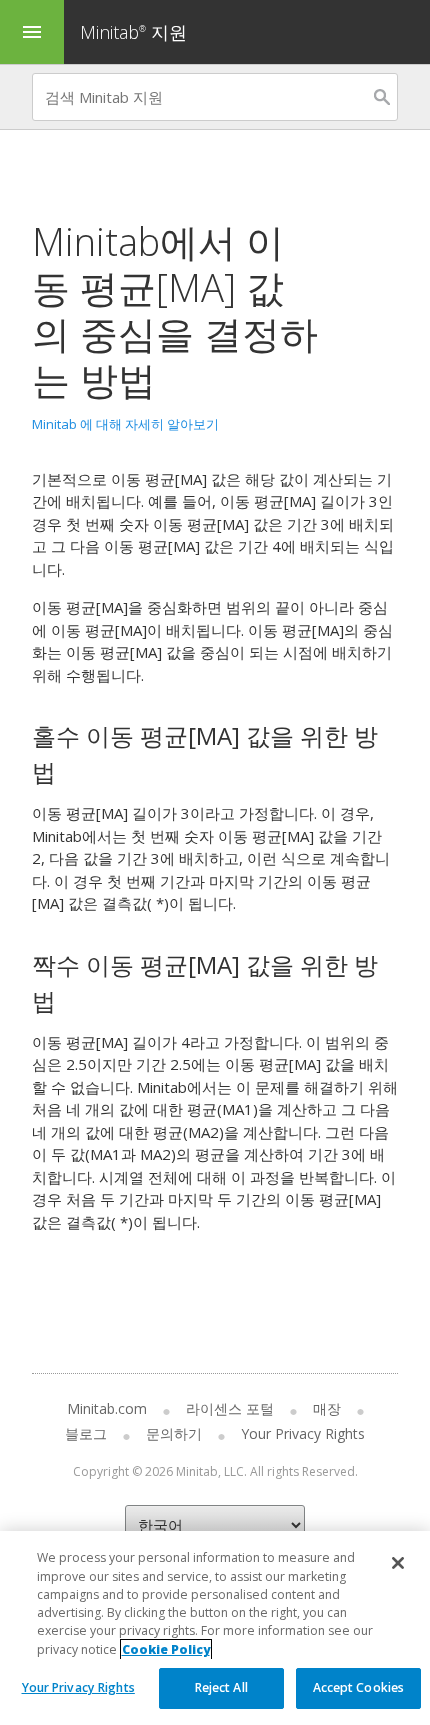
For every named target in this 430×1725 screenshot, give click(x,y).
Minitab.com (107, 1408)
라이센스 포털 (230, 1408)
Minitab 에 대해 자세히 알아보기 (125, 424)
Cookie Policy (166, 1649)
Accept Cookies (359, 1687)
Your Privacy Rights (78, 1687)
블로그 (86, 1433)
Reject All (221, 1687)
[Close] (398, 1563)
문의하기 (174, 1433)
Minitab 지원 (133, 32)
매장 (327, 1408)
